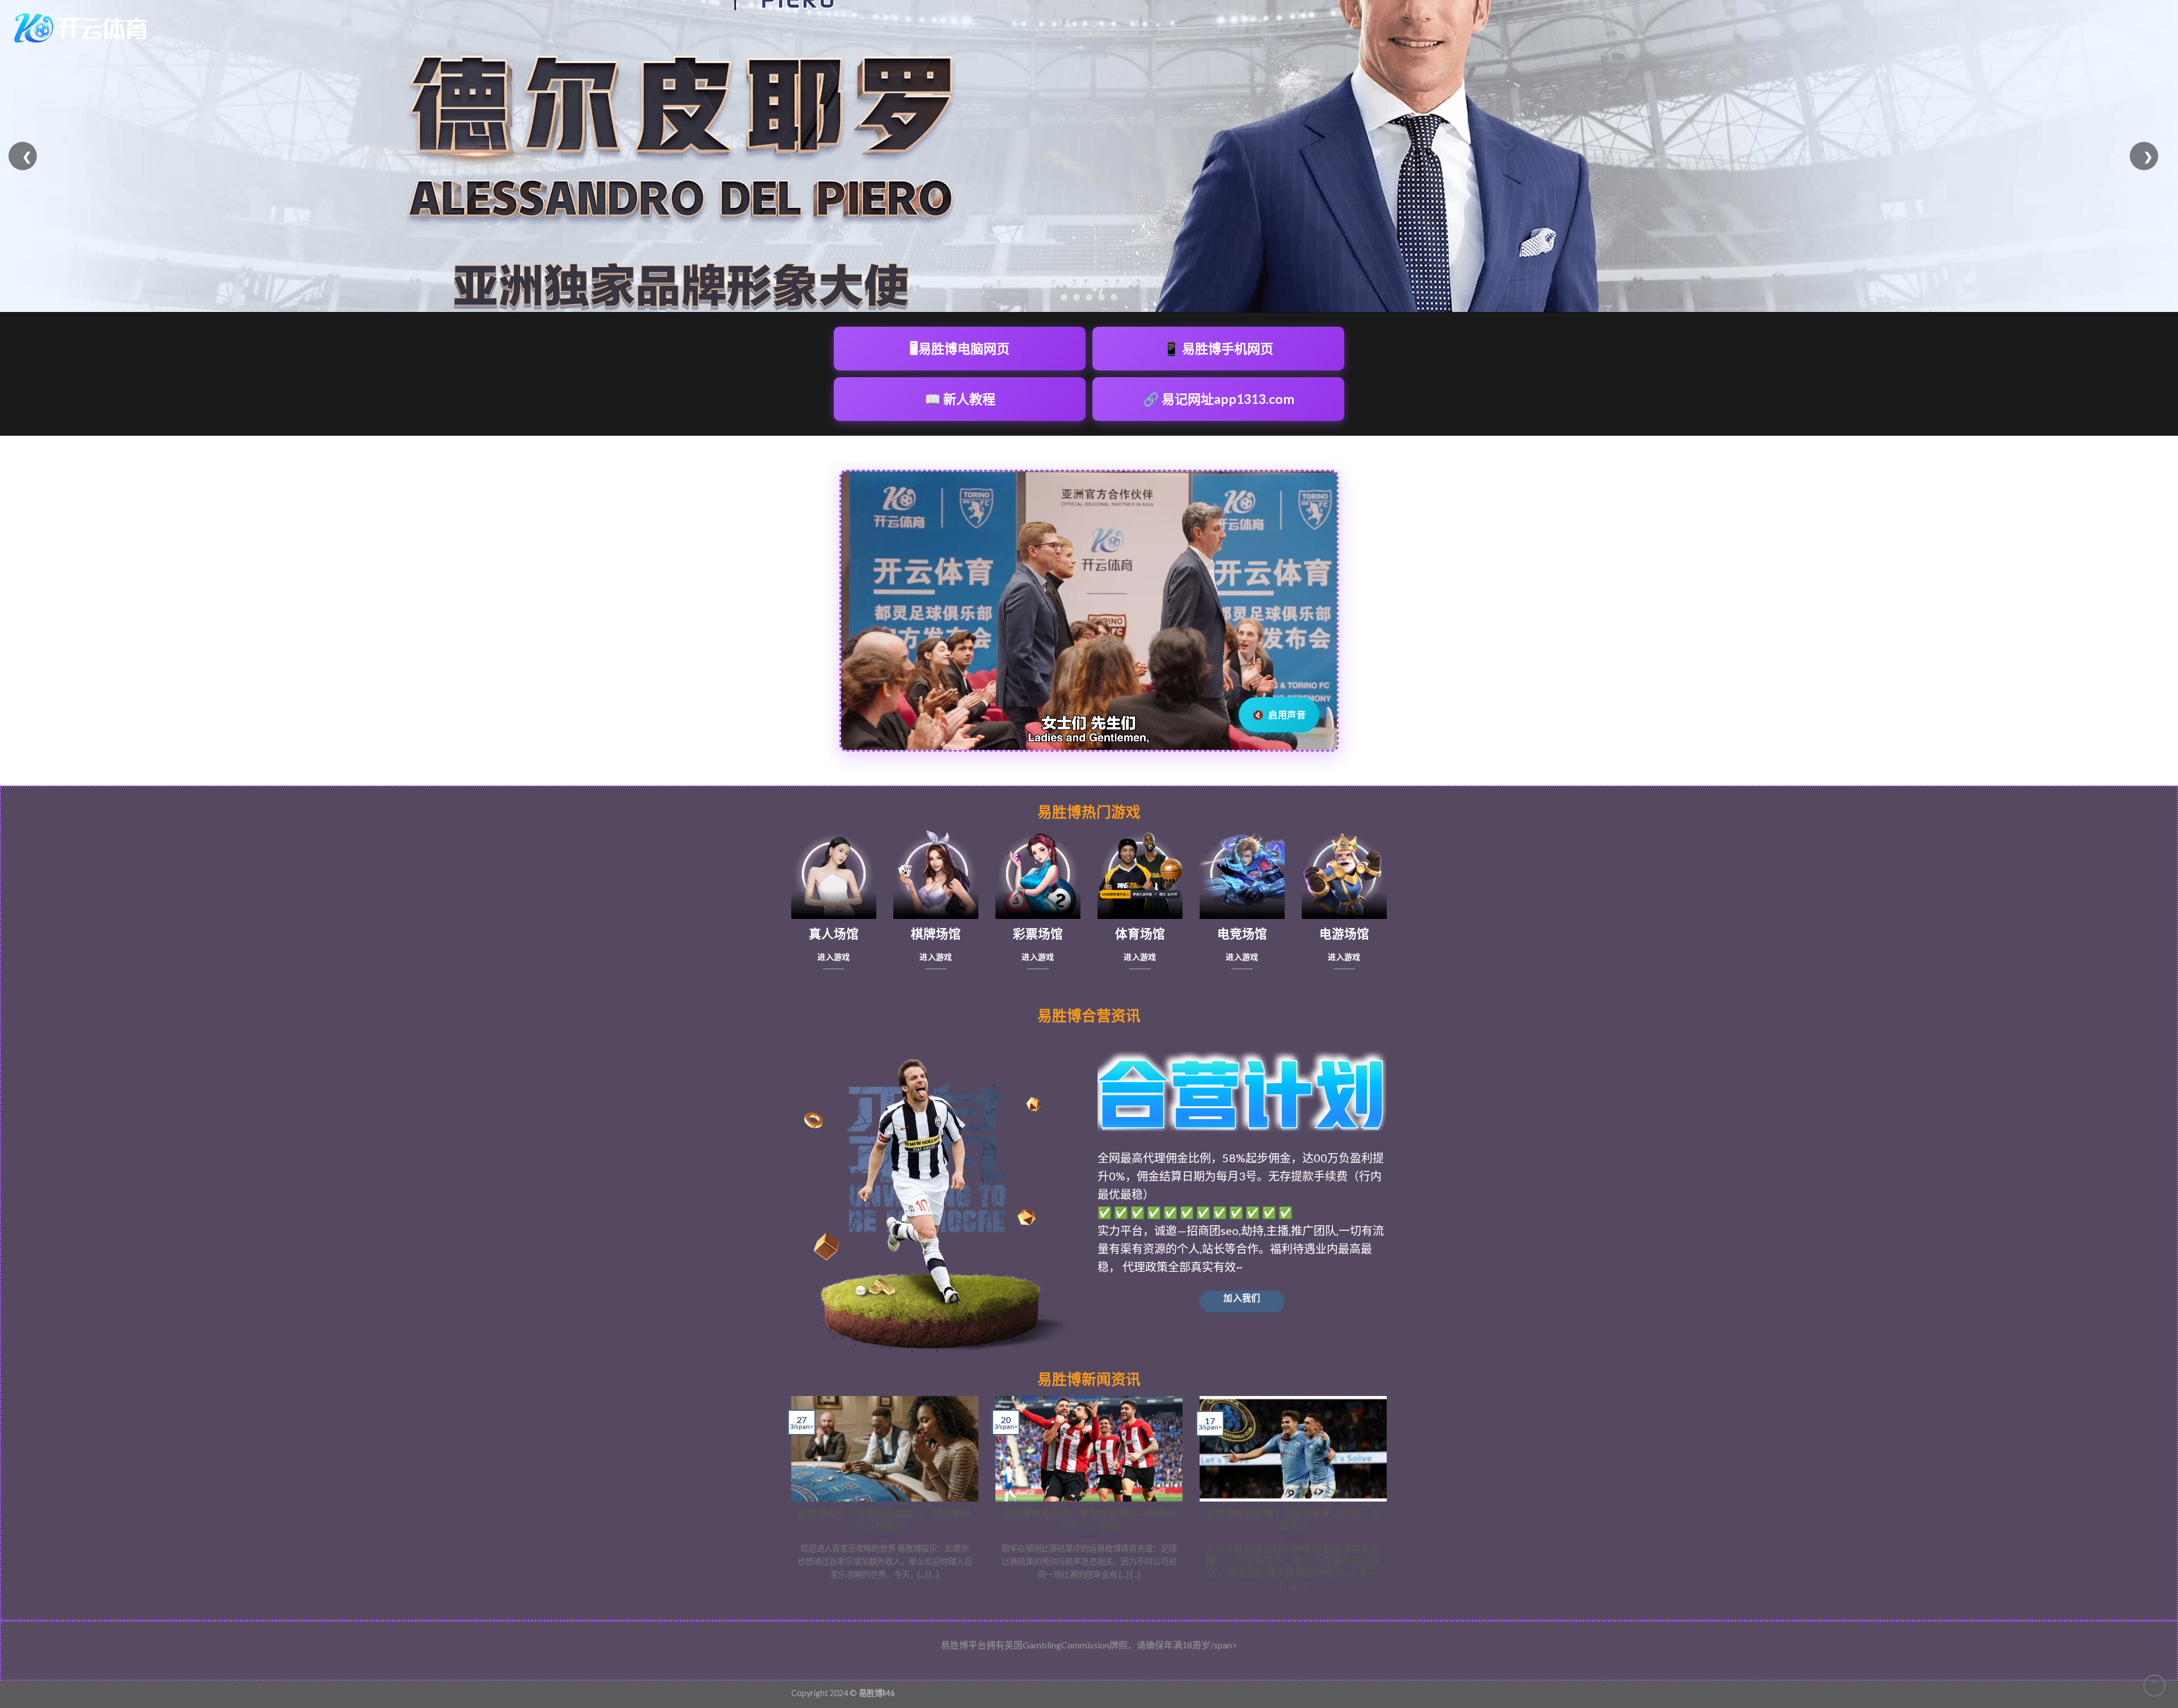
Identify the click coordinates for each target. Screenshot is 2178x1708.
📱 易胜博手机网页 (1218, 348)
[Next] (1389, 1499)
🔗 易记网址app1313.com (1219, 399)
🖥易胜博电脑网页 (960, 348)
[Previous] (789, 1499)
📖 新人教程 (960, 399)
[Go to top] (2154, 1686)
